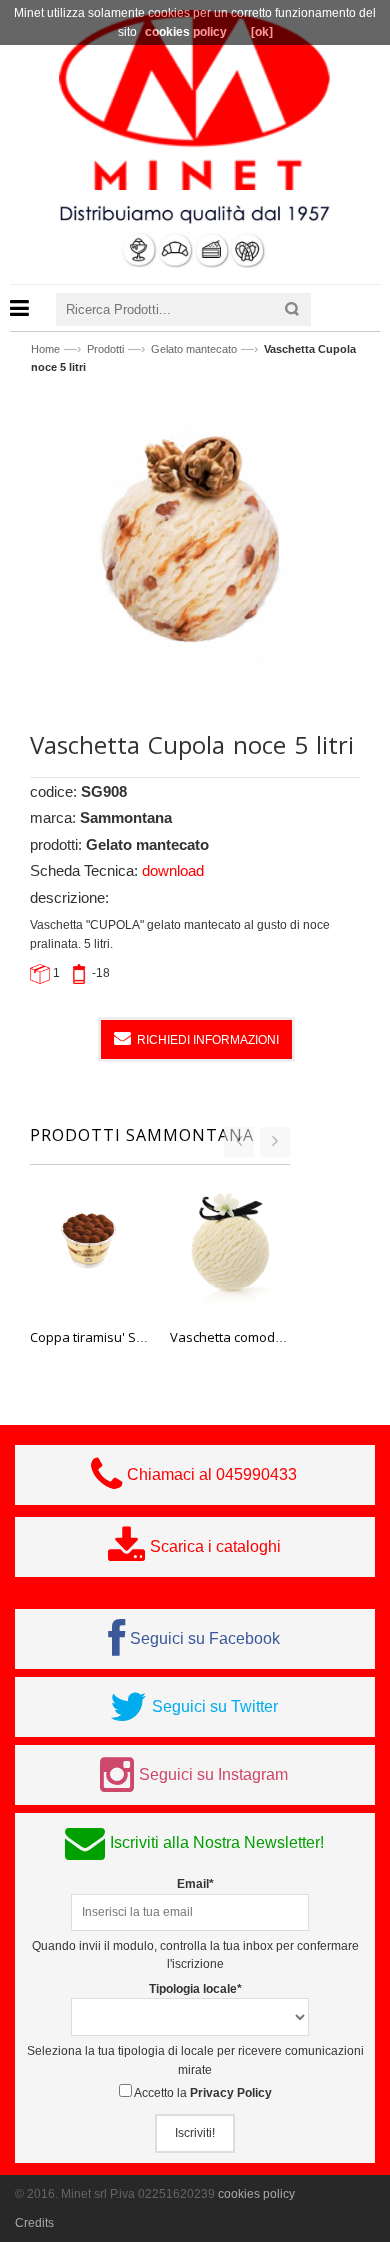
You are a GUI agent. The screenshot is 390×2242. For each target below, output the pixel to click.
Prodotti (105, 349)
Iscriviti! (195, 2133)
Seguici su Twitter (215, 1706)
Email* (195, 1884)
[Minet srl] (195, 99)
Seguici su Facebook (205, 1638)
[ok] (262, 32)
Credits (34, 2223)
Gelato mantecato (194, 349)
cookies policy (256, 2194)
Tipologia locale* (195, 1989)
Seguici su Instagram (213, 1774)
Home (45, 349)
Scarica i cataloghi (215, 1546)
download (173, 870)
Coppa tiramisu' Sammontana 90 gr (136, 1337)
